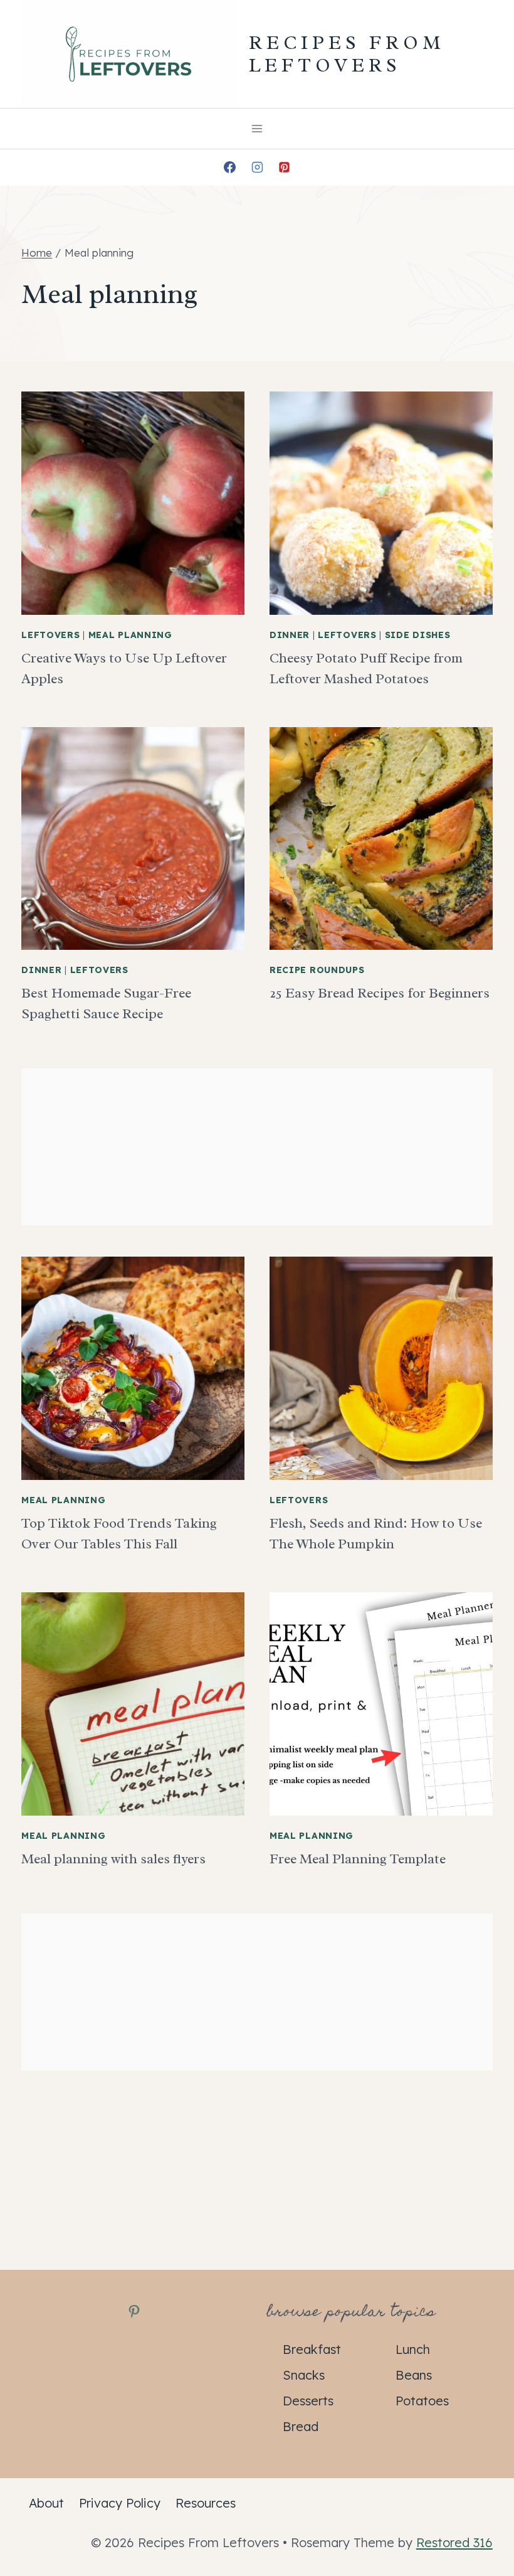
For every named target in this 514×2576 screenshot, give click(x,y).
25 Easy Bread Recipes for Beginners (380, 993)
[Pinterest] (285, 168)
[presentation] (133, 503)
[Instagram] (257, 168)
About (46, 2503)
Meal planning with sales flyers (113, 1859)
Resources (206, 2503)
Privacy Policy (120, 2503)
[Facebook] (229, 168)
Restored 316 (454, 2542)
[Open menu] (257, 128)
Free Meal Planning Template (358, 1859)
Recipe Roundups (317, 970)
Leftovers (50, 635)
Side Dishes (418, 635)
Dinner (290, 635)
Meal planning (130, 635)
